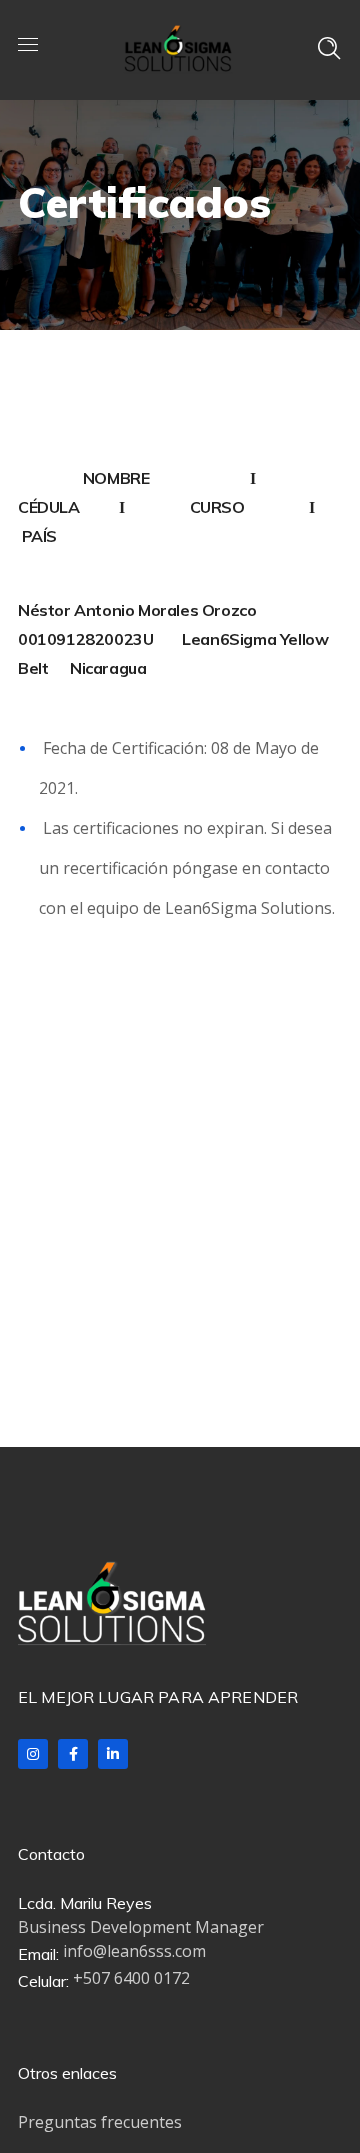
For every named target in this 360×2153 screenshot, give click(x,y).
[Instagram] (33, 1754)
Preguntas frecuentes (100, 2122)
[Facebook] (73, 1754)
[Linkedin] (113, 1754)
